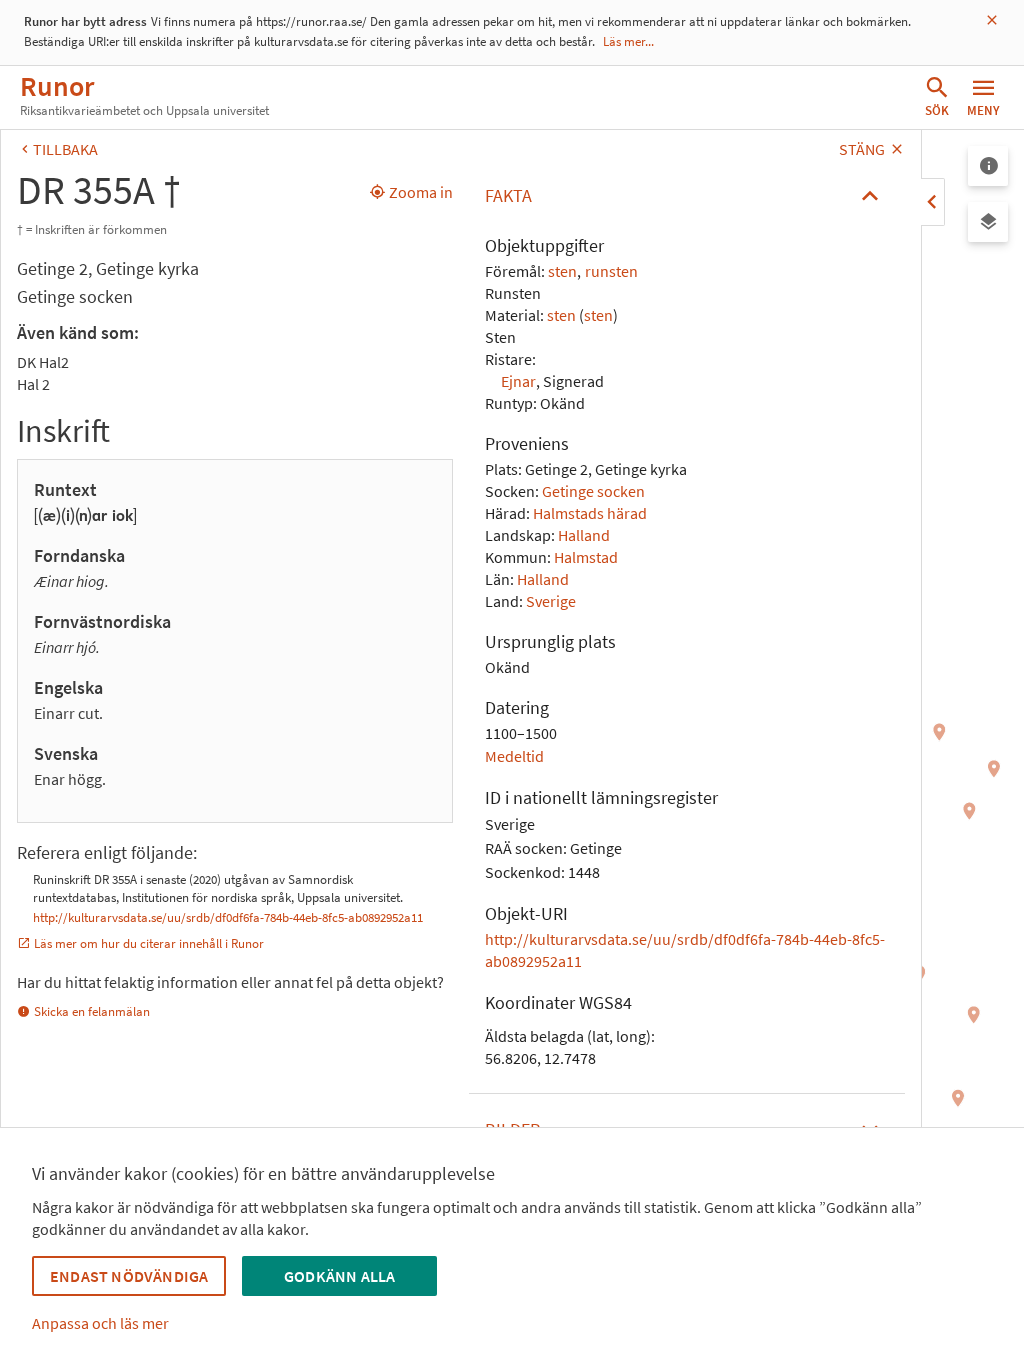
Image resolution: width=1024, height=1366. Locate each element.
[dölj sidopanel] (933, 202)
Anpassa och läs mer (100, 1323)
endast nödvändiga (129, 1276)
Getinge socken (593, 491)
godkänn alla (339, 1276)
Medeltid (514, 756)
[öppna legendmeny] (988, 166)
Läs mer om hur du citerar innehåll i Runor (149, 943)
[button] (687, 196)
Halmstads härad (590, 513)
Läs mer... (628, 41)
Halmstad (586, 557)
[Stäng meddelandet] (992, 20)
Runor (57, 86)
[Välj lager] (988, 222)
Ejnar (518, 381)
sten (562, 271)
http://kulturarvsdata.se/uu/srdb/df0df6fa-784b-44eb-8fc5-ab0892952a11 (228, 917)
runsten (611, 271)
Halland (584, 535)
